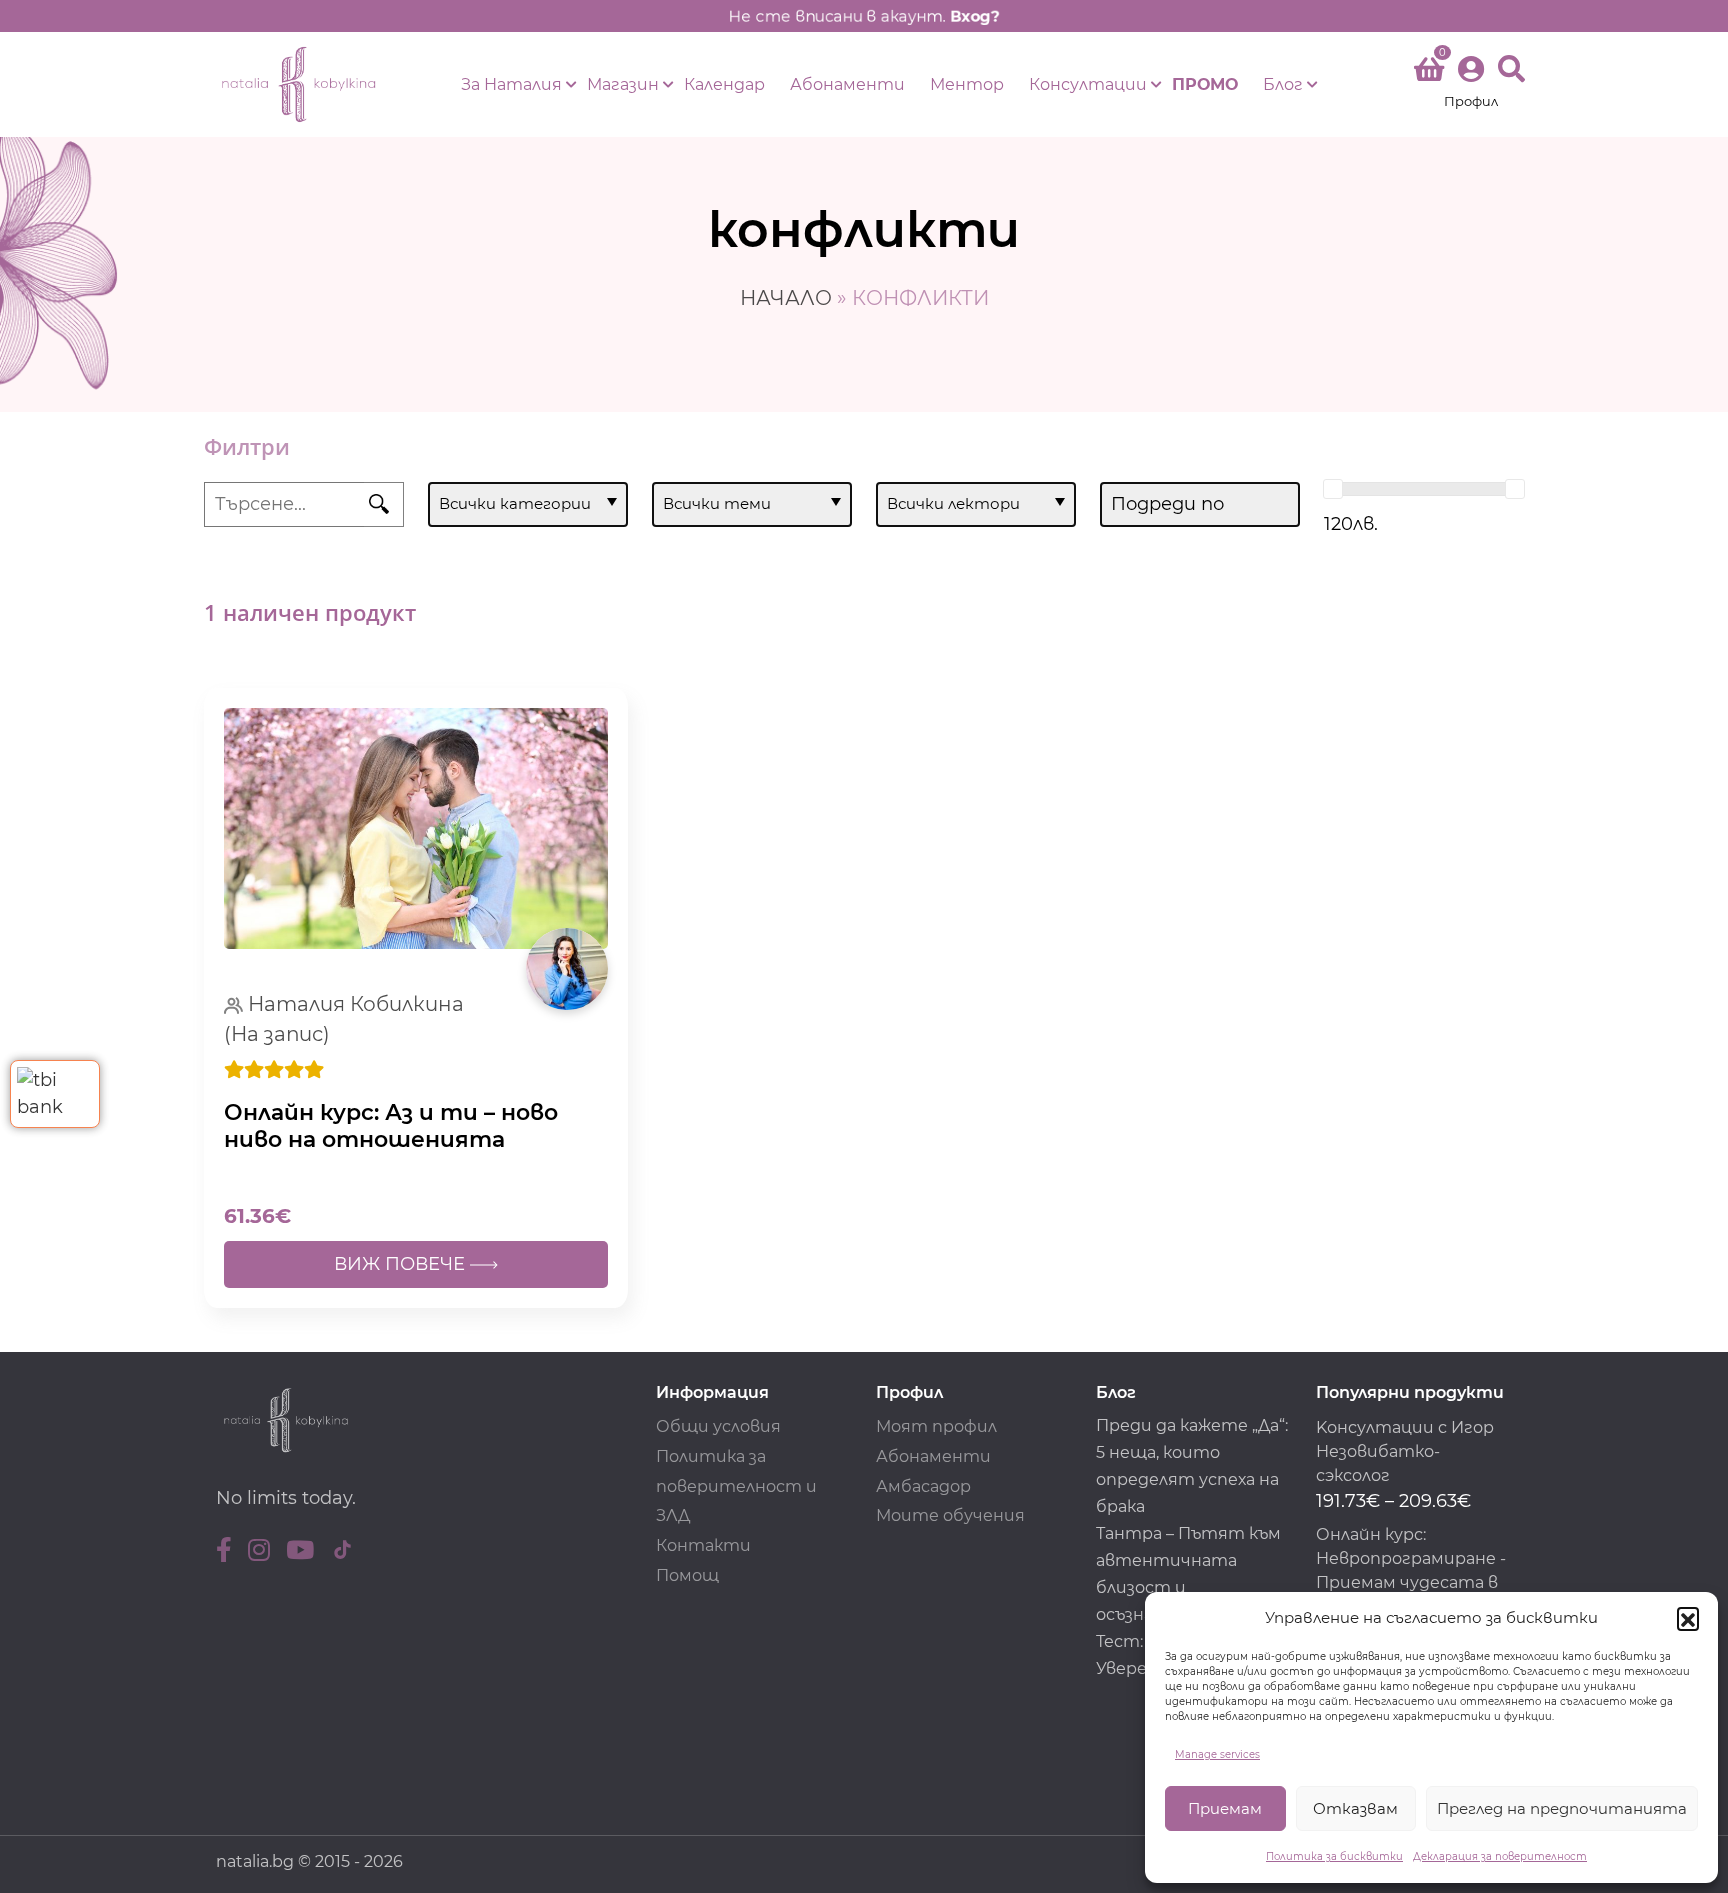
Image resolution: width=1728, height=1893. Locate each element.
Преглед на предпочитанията (1562, 1808)
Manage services (1217, 1754)
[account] (1471, 84)
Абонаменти (847, 84)
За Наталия (511, 84)
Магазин (623, 84)
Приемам (1225, 1808)
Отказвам (1355, 1808)
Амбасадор (923, 1486)
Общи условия (718, 1426)
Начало (786, 298)
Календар (724, 84)
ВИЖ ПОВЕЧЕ (402, 1264)
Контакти (703, 1545)
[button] (1688, 1618)
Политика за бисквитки (1334, 1856)
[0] (1429, 73)
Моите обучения (950, 1515)
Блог (1283, 84)
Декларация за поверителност (1500, 1856)
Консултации (1088, 84)
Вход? (975, 16)
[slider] (1333, 489)
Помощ (687, 1575)
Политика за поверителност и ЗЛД (736, 1486)
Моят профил (936, 1426)
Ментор (967, 84)
